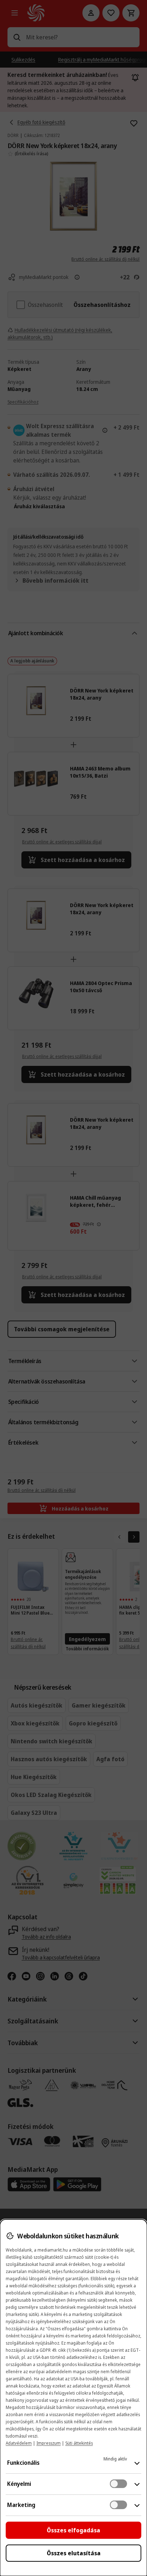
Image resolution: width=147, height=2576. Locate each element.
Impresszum (49, 2443)
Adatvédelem (19, 2443)
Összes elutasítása (74, 2553)
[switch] (118, 2484)
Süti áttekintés (79, 2443)
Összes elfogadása (73, 2530)
